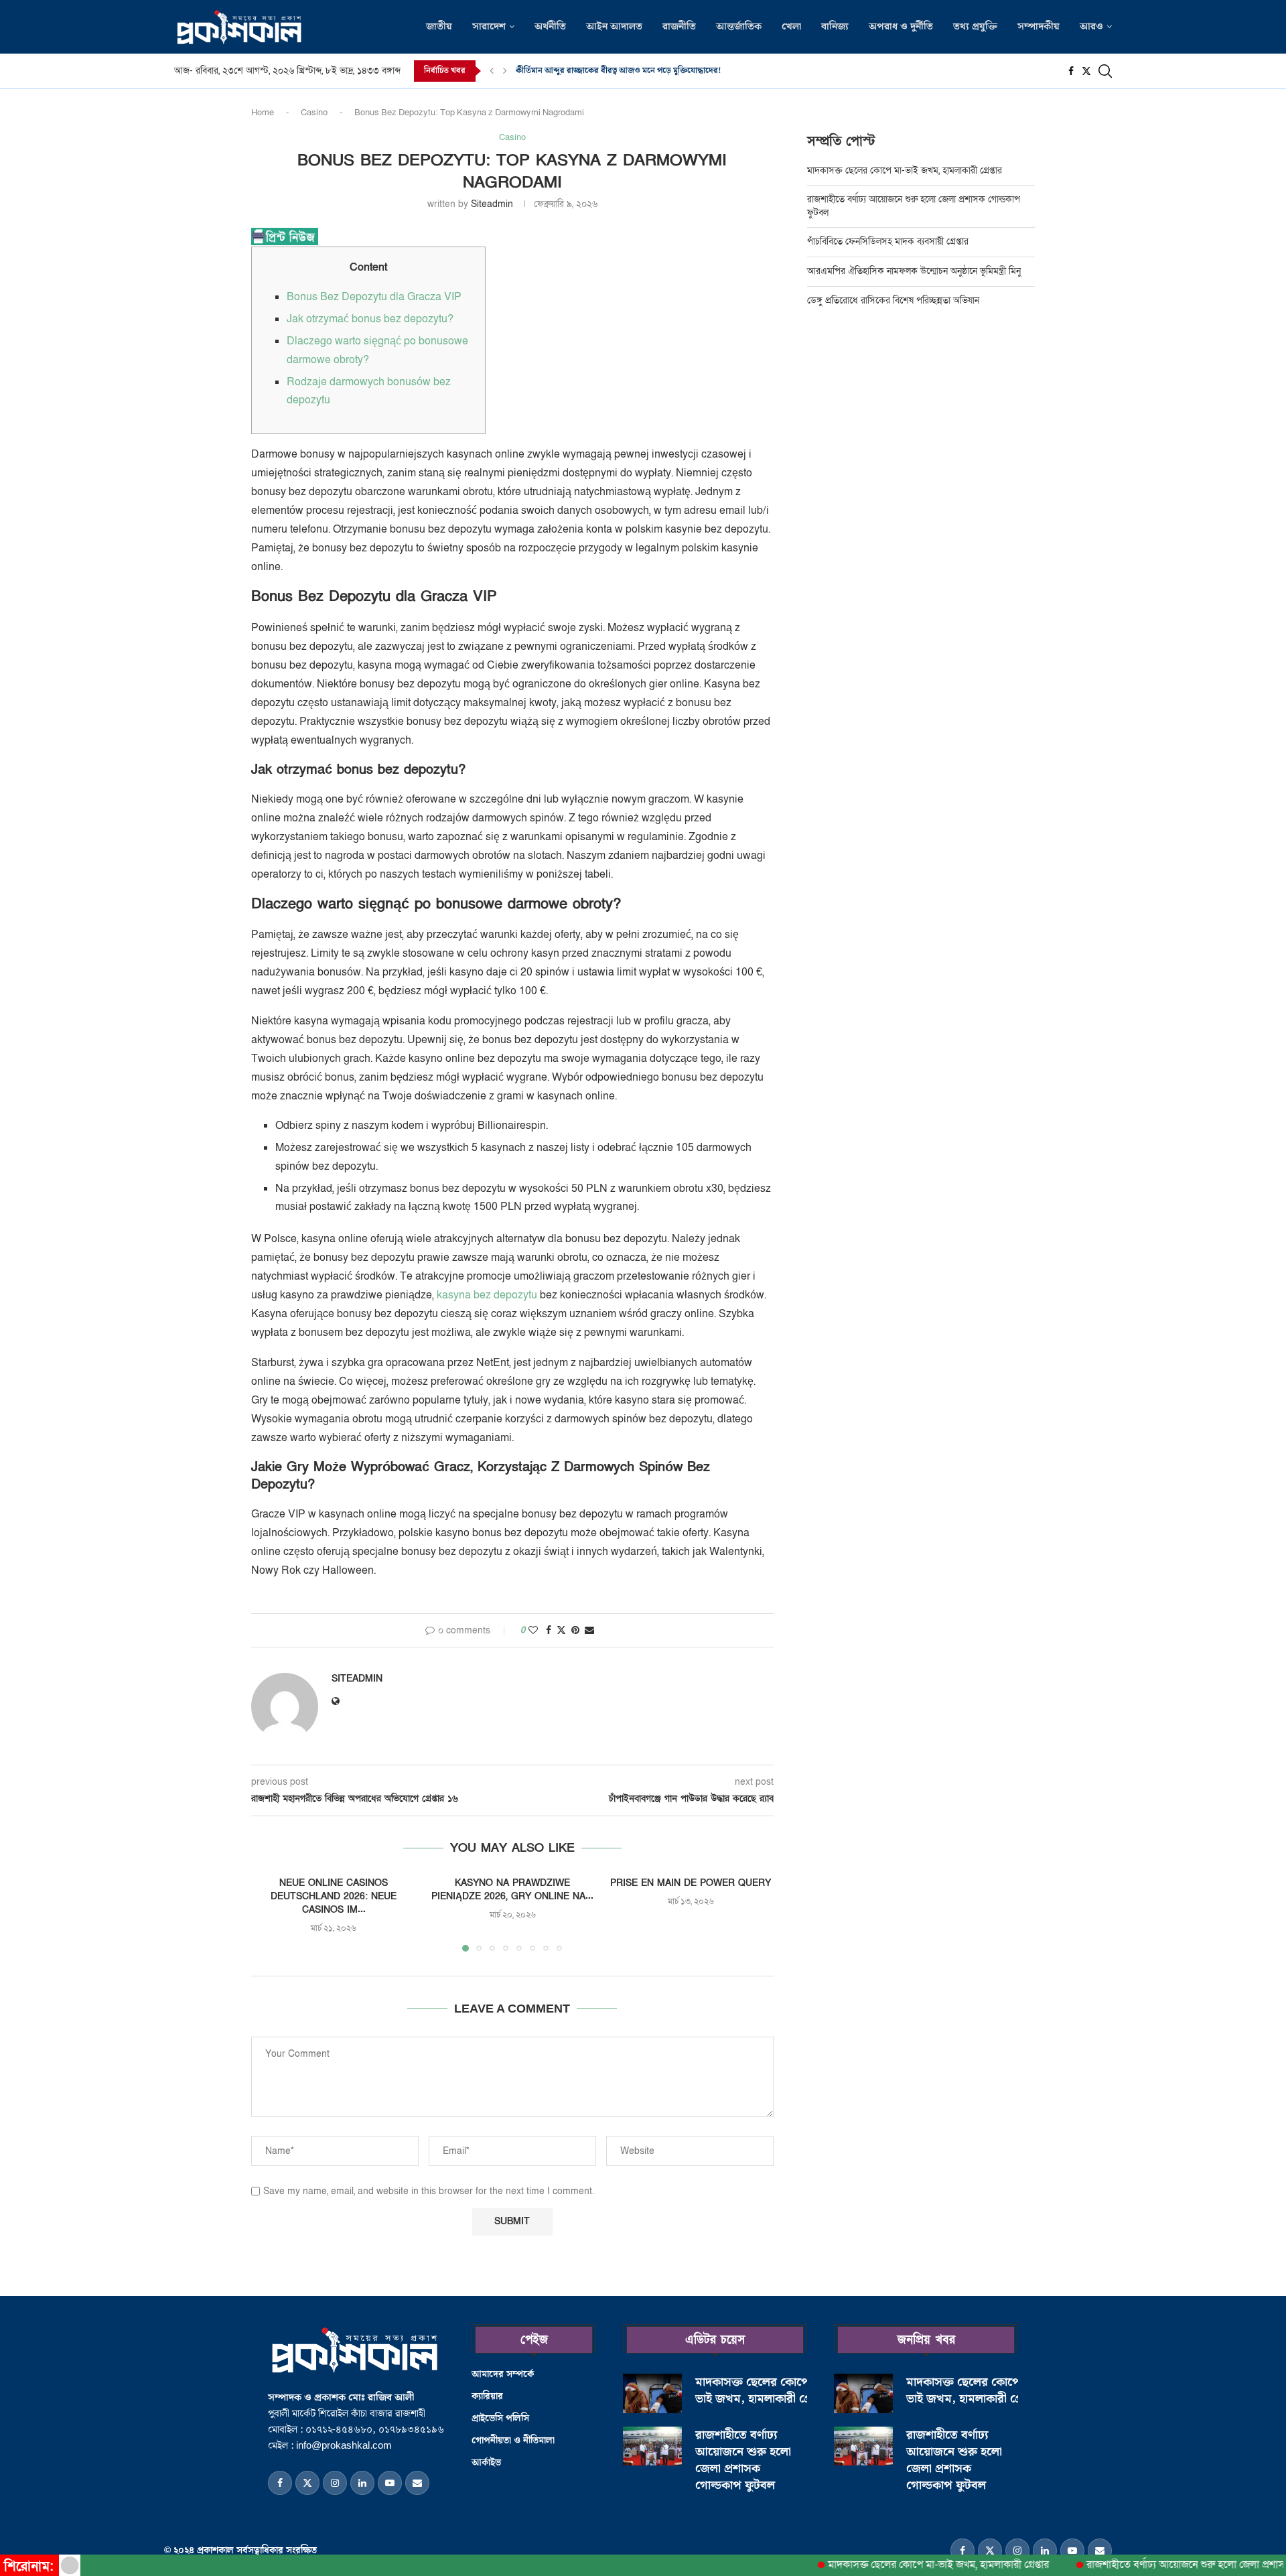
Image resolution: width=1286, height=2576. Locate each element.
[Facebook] (1071, 71)
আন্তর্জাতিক (739, 27)
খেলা (791, 27)
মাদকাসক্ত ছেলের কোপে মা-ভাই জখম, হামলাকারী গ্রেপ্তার (906, 171)
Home (263, 113)
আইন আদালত (614, 27)
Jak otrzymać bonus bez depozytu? (370, 319)
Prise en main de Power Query (691, 1883)
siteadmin (492, 204)
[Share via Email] (589, 1630)
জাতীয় (439, 27)
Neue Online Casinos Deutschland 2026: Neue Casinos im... (334, 1896)
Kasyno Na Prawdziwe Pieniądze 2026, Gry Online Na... (512, 1890)
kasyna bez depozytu (487, 1295)
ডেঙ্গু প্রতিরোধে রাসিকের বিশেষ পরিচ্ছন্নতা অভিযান (895, 300)
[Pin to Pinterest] (575, 1630)
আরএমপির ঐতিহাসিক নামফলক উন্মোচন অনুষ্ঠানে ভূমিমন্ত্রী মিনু (915, 271)
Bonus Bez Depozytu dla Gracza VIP (374, 297)
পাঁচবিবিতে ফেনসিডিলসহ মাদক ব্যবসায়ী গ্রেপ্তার (888, 242)
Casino (314, 113)
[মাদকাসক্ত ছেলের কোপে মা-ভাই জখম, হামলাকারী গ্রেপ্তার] (652, 2393)
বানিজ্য (835, 27)
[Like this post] (533, 1630)
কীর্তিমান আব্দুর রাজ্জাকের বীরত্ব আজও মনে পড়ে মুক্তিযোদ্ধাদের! (619, 71)
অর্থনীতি (550, 27)
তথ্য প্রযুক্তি (975, 27)
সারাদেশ (489, 27)
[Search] (1105, 71)
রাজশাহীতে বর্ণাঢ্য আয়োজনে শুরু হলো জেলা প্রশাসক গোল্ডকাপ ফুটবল (743, 2460)
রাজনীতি (679, 27)
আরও (1091, 27)
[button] (492, 71)
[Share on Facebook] (549, 1630)
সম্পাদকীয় (1039, 27)
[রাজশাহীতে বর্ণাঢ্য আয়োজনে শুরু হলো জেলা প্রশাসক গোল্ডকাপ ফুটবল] (652, 2446)
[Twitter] (1086, 71)
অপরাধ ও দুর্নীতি (901, 27)
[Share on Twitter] (561, 1630)
